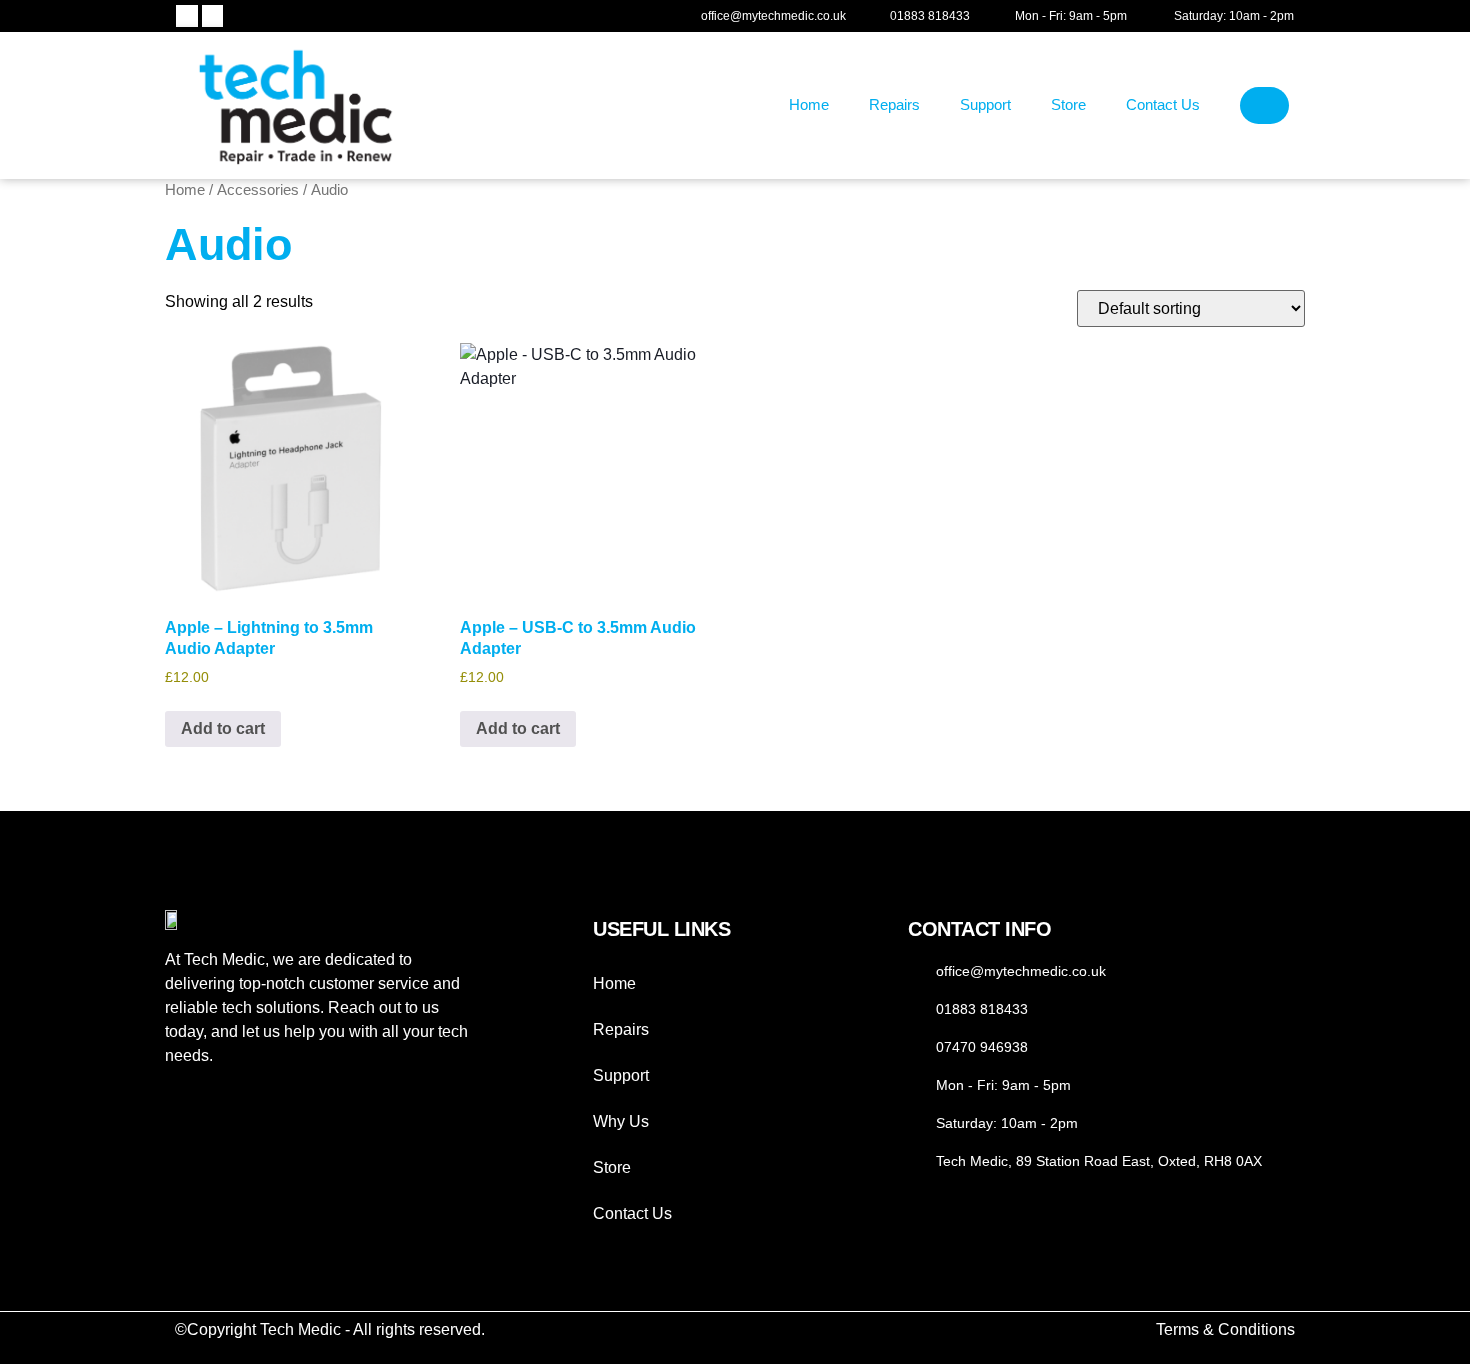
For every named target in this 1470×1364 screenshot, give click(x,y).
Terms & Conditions (1225, 1329)
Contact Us (1163, 104)
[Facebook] (187, 16)
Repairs (894, 104)
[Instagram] (213, 16)
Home (809, 104)
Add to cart (223, 728)
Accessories (258, 190)
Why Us (621, 1121)
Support (985, 104)
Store (1068, 104)
